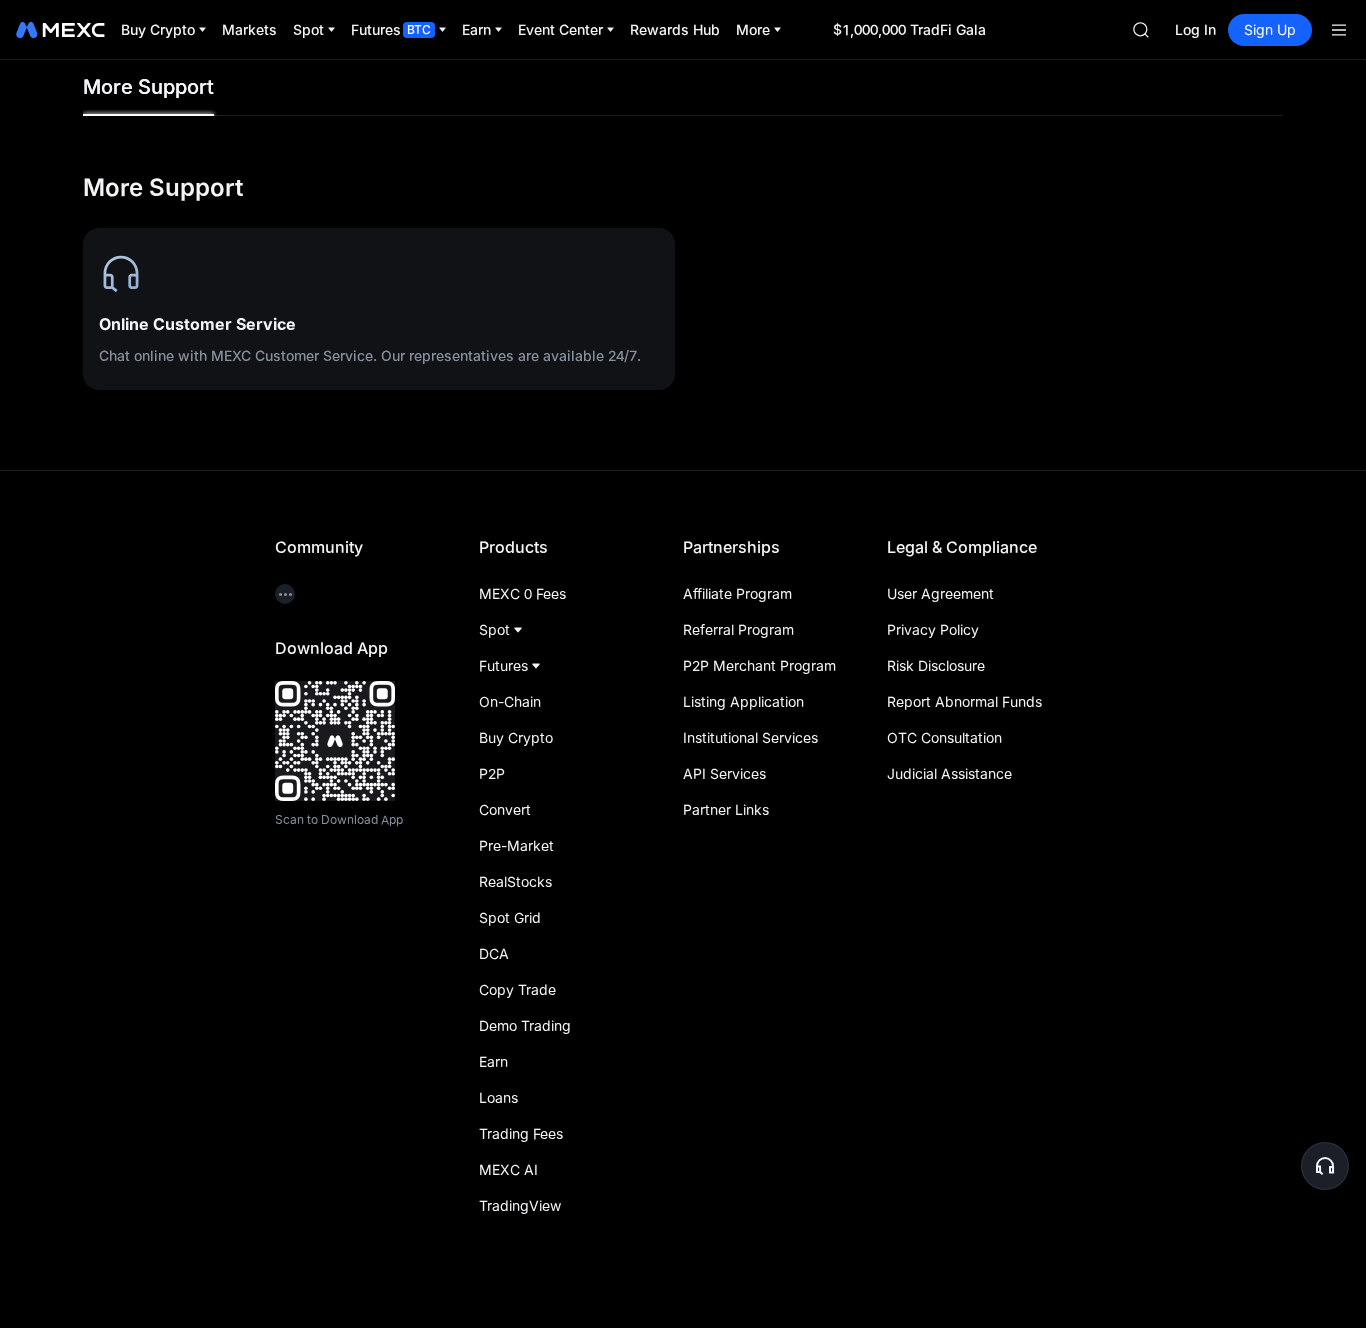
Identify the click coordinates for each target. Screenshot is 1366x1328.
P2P (492, 773)
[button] (1325, 1166)
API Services (724, 773)
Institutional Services (750, 737)
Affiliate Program (737, 593)
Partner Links (726, 809)
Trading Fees (521, 1133)
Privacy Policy (933, 629)
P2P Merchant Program (759, 665)
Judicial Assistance (949, 773)
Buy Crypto (516, 737)
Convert (505, 809)
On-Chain (510, 701)
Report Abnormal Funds (964, 701)
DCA (494, 953)
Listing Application (743, 701)
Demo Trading (525, 1025)
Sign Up (1270, 29)
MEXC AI (508, 1169)
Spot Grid (510, 917)
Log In (1195, 29)
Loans (498, 1097)
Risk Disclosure (936, 665)
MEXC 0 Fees (522, 593)
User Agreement (940, 593)
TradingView (520, 1205)
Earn (493, 1061)
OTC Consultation (944, 737)
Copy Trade (517, 989)
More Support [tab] (148, 87)
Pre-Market (516, 845)
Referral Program (738, 629)
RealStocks (515, 881)
